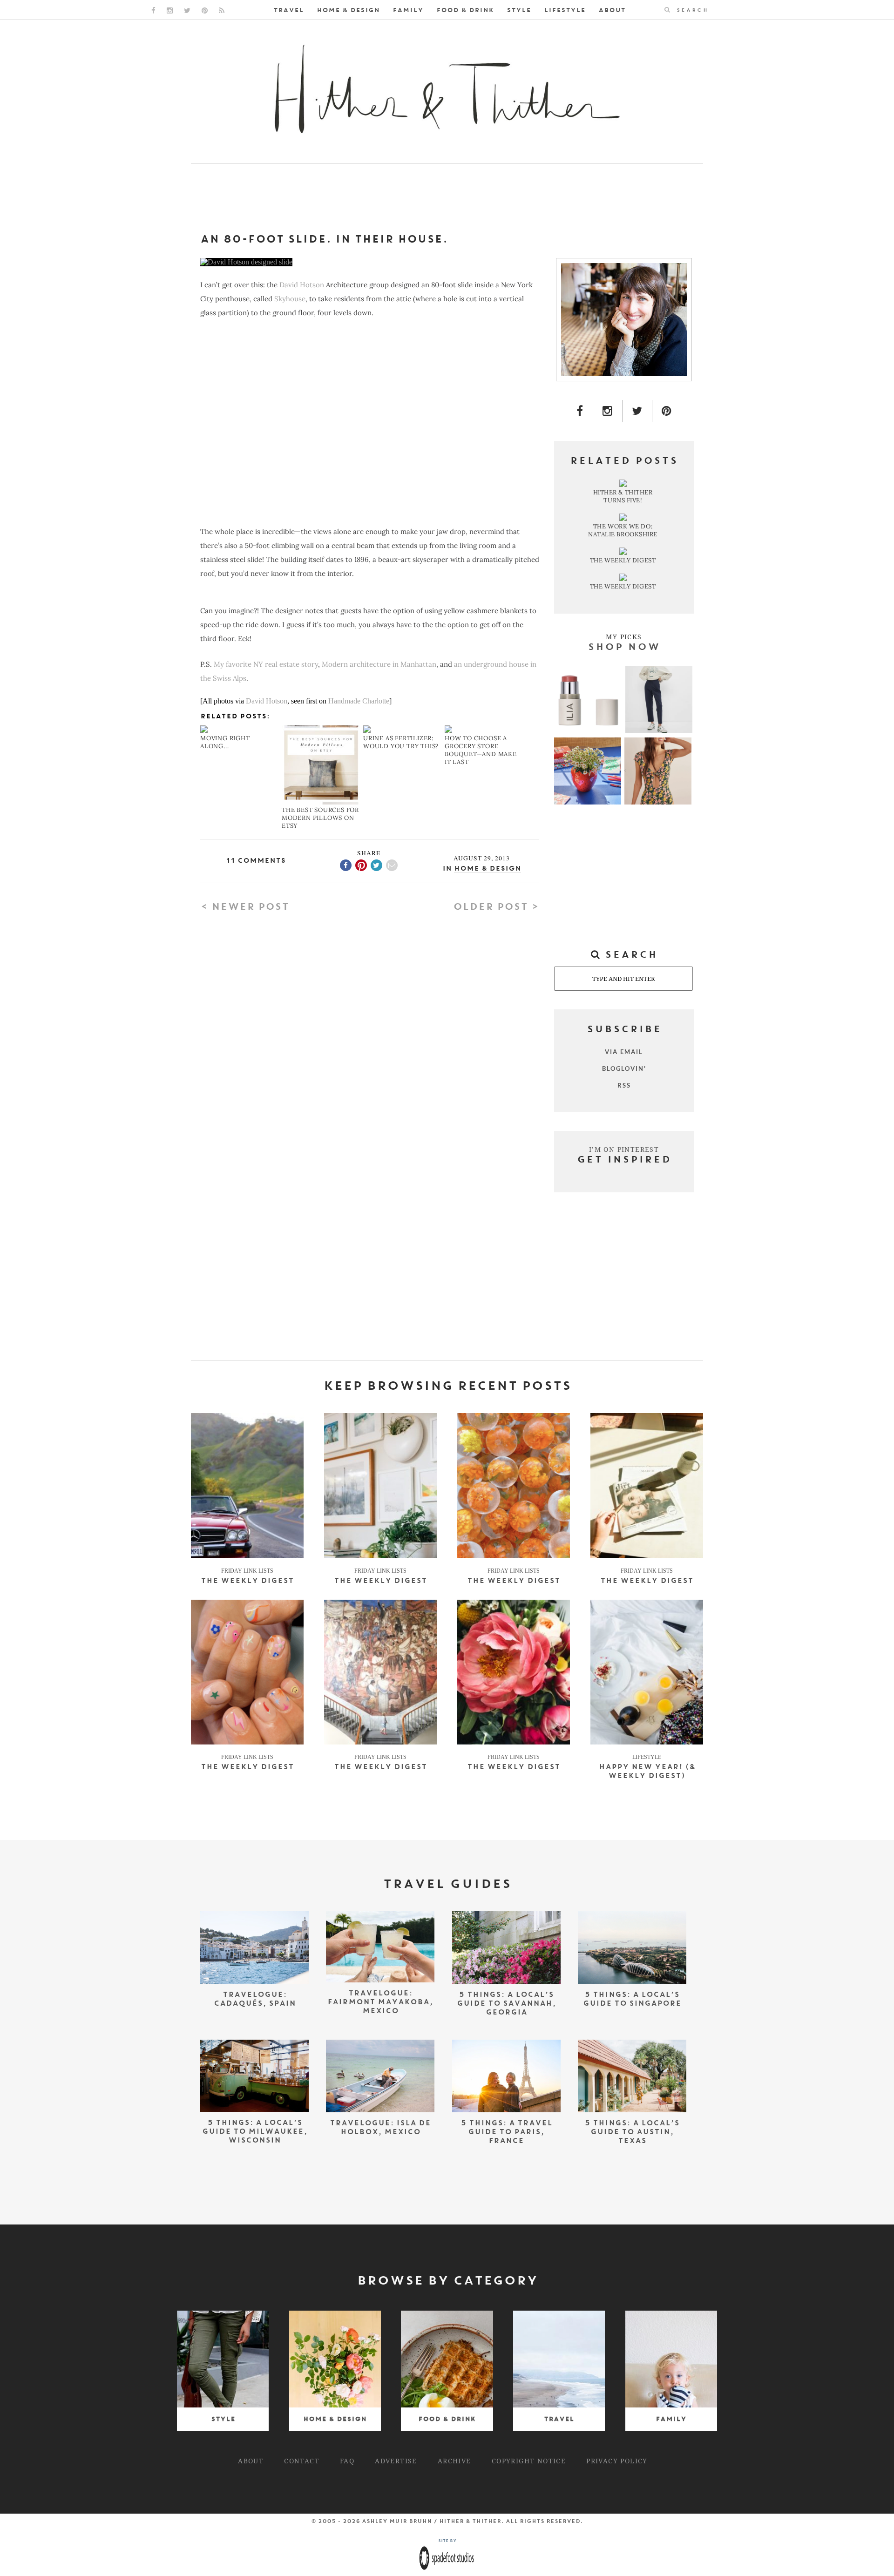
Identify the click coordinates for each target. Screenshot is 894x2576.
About (612, 10)
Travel (288, 10)
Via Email (624, 1052)
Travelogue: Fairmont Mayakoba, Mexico (380, 2003)
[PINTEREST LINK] (205, 10)
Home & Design (348, 10)
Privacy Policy (617, 2461)
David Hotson (302, 285)
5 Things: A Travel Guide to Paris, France (506, 2133)
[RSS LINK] (222, 10)
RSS (624, 1085)
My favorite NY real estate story (266, 664)
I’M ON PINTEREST (624, 1149)
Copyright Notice (529, 2461)
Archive (454, 2461)
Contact (302, 2461)
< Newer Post (245, 907)
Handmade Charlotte (359, 701)
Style (519, 10)
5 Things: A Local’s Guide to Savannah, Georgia (506, 2004)
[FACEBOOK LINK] (153, 10)
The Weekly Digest (247, 1581)
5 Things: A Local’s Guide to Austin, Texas (632, 2133)
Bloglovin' (624, 1068)
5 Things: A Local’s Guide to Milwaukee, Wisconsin (255, 2132)
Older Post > (496, 907)
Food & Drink (465, 10)
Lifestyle (565, 10)
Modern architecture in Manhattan (379, 664)
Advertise (396, 2461)
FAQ (347, 2461)
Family (408, 10)
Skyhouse (290, 299)
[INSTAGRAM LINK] (170, 10)
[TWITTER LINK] (187, 10)
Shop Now (624, 648)
